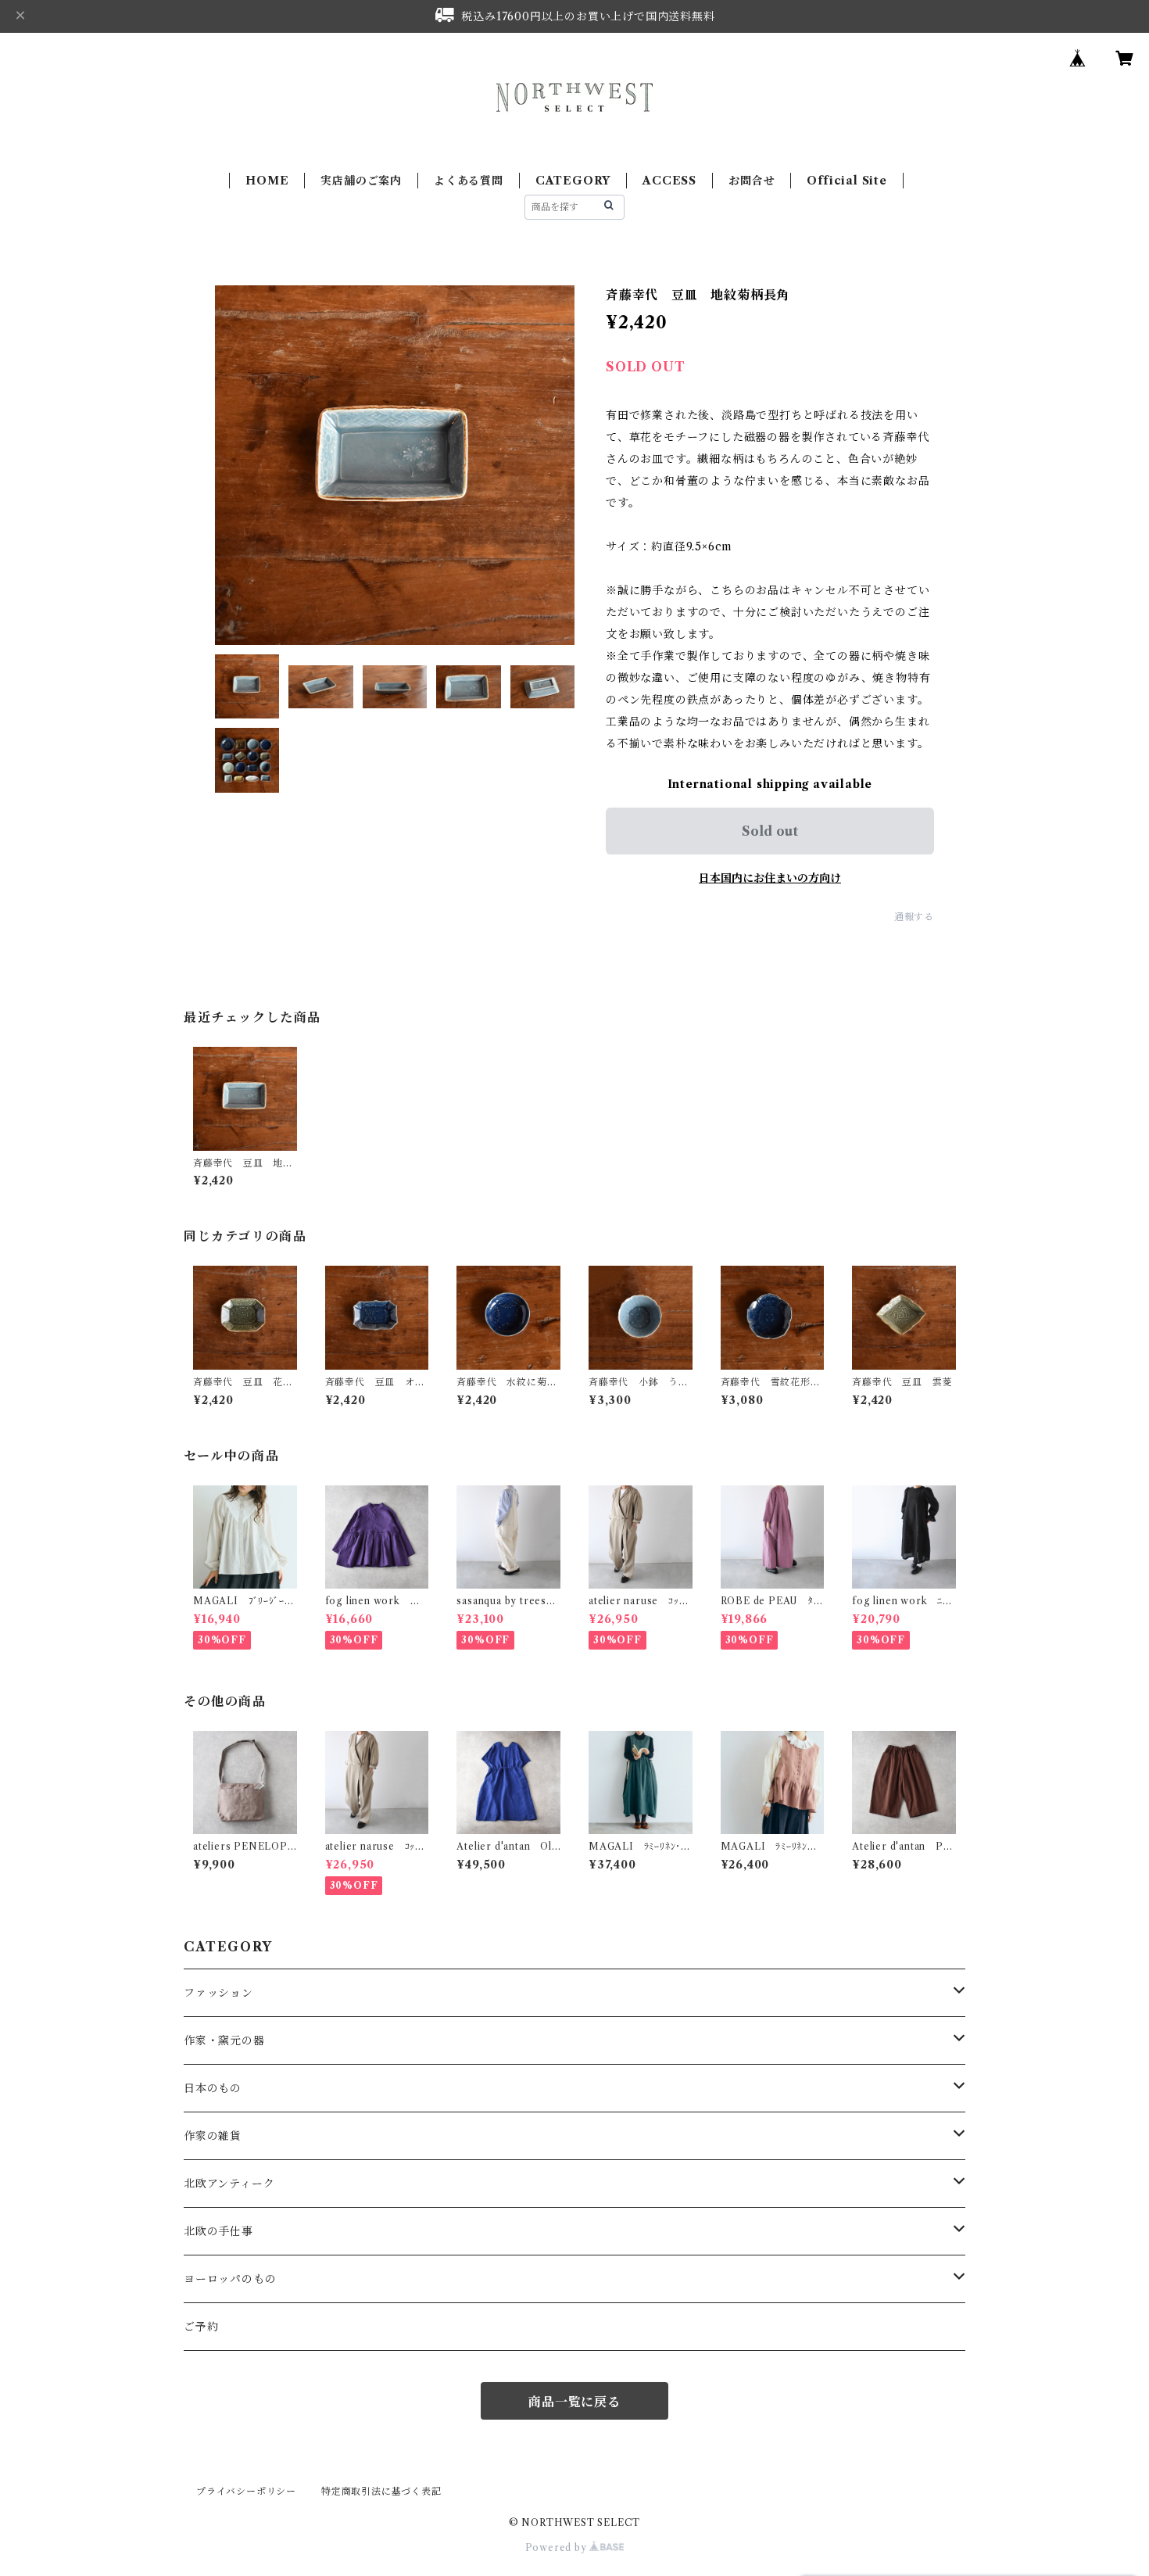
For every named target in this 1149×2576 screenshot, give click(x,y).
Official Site (847, 181)
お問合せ (752, 181)
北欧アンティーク (229, 2184)
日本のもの (213, 2088)
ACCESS (669, 181)
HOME (267, 181)
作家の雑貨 (213, 2136)
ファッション (218, 1993)
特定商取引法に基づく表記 (381, 2491)
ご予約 (201, 2327)
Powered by (558, 2547)
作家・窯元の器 (224, 2040)
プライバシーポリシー (246, 2491)
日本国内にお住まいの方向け (770, 878)
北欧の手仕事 (218, 2231)
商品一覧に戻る (574, 2402)
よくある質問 (469, 181)
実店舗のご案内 (361, 181)
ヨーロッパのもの (230, 2279)
